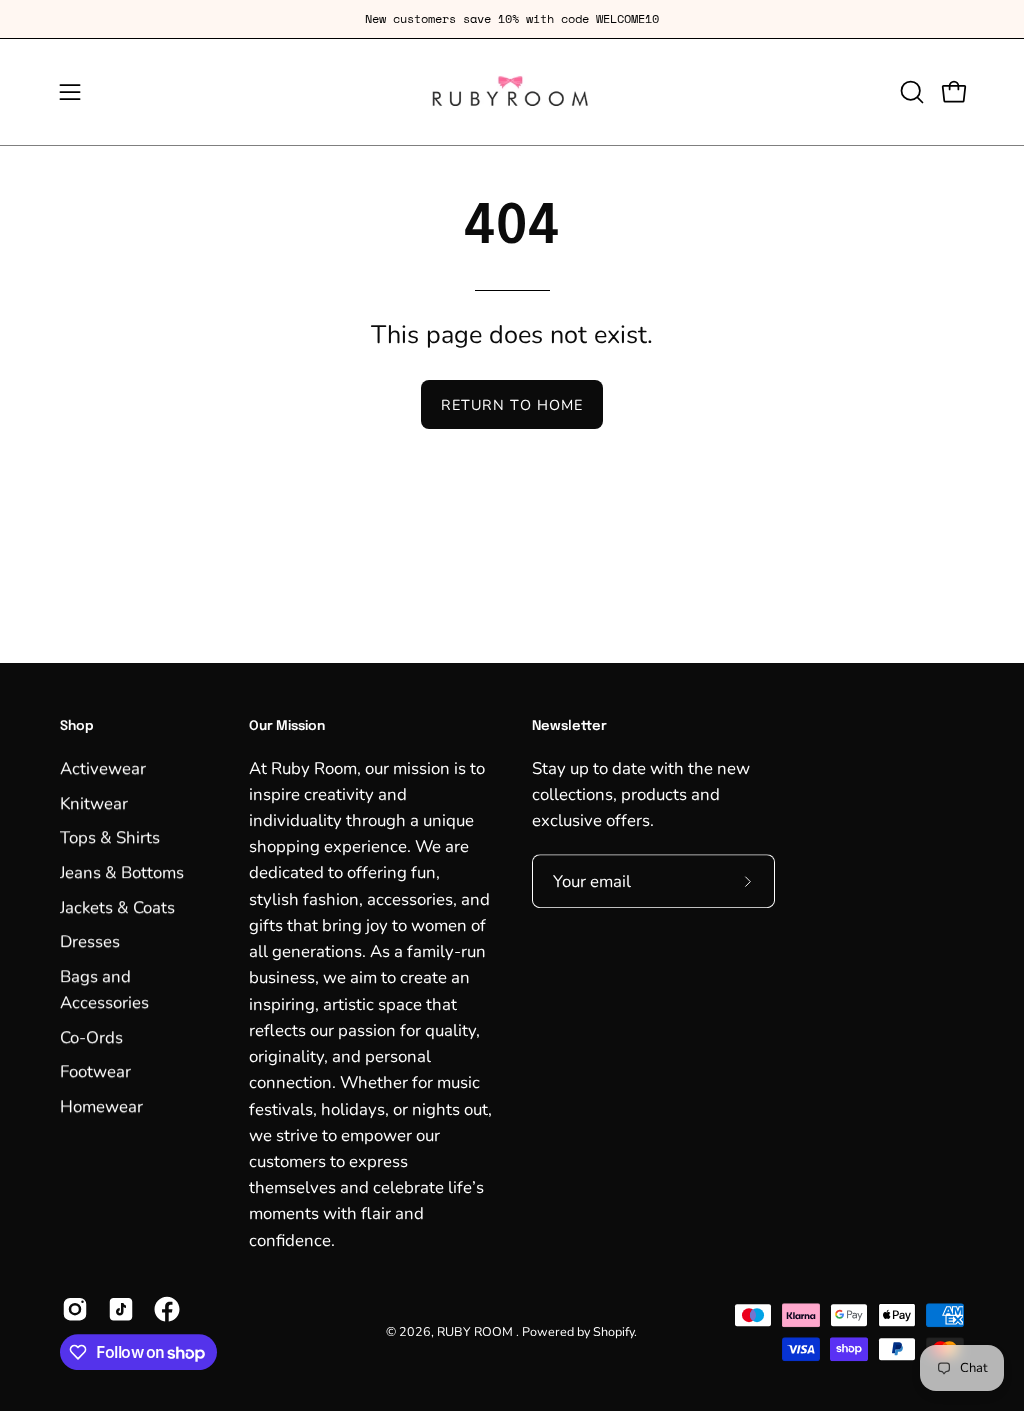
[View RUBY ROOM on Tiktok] (121, 1309)
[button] (910, 92)
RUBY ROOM (476, 1331)
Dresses (90, 941)
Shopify (613, 1331)
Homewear (101, 1105)
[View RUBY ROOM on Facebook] (167, 1309)
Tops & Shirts (110, 837)
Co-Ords (91, 1036)
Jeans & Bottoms (122, 872)
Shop (77, 726)
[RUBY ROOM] (512, 92)
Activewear (103, 768)
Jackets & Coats (117, 906)
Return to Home (512, 405)
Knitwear (94, 802)
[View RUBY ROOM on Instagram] (75, 1309)
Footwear (95, 1071)
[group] (512, 19)
